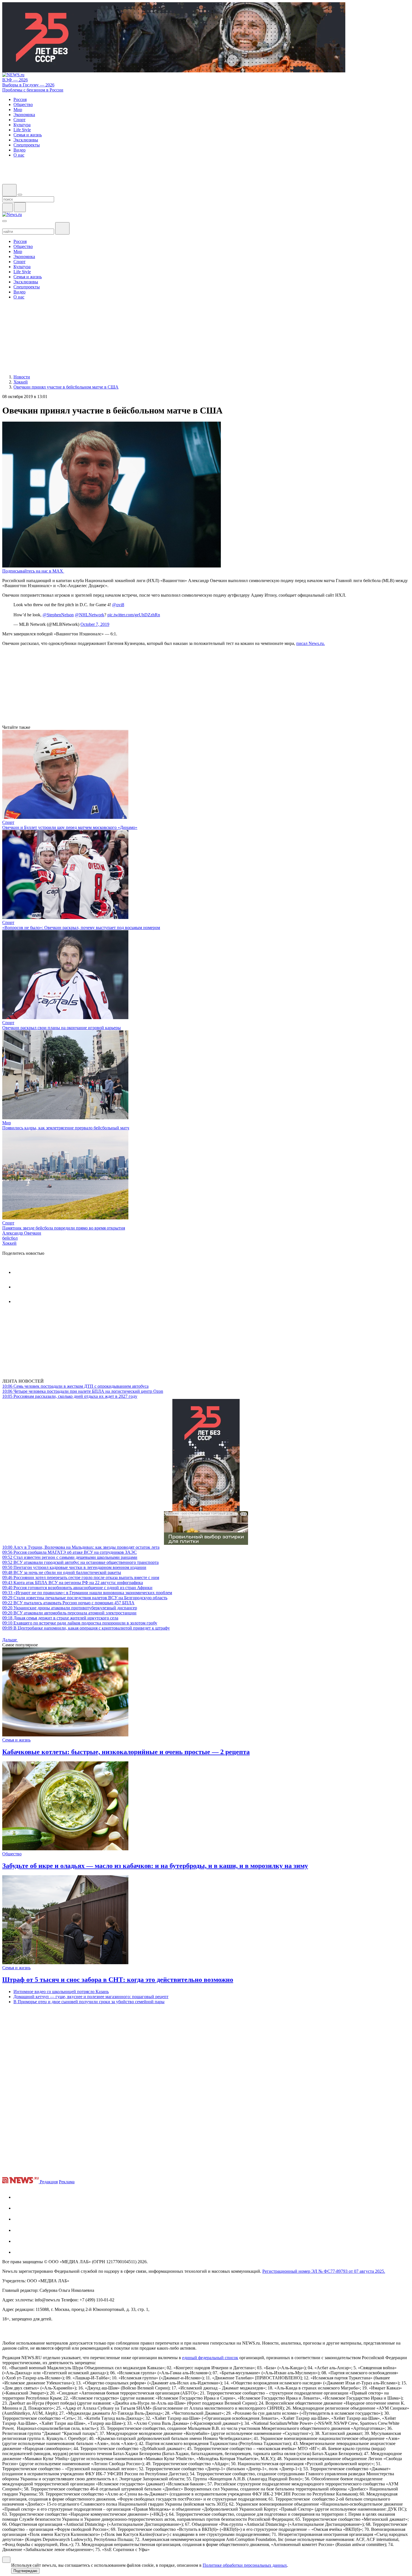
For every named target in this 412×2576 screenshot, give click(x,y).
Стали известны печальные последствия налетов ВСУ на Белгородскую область (85, 1598)
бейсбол (10, 1238)
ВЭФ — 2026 (15, 80)
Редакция (49, 2182)
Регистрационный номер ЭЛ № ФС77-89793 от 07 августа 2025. (324, 2271)
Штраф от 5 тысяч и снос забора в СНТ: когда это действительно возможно (118, 1980)
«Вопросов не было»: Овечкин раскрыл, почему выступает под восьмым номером (81, 928)
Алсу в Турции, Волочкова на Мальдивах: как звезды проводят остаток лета (81, 1547)
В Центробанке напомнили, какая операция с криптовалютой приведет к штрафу (86, 1628)
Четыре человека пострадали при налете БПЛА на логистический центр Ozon (83, 1391)
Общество (12, 1854)
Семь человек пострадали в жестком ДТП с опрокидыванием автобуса (75, 1386)
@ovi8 (118, 605)
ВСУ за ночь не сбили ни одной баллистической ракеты (62, 1572)
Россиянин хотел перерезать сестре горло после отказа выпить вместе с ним (81, 1577)
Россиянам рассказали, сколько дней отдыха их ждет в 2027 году (70, 1396)
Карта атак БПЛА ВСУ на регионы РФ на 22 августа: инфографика (73, 1583)
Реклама (67, 2182)
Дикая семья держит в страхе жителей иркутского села (60, 1618)
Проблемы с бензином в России (33, 90)
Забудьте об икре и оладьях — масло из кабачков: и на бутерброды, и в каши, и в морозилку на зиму (155, 1866)
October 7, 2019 (95, 624)
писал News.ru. (311, 643)
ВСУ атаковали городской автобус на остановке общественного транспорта (80, 1562)
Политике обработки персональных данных (245, 2565)
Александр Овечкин (22, 1233)
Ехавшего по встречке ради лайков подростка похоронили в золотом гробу (80, 1623)
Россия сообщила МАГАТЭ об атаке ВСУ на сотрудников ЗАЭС (70, 1552)
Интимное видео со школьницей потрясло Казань (61, 1992)
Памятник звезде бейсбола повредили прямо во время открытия (64, 1228)
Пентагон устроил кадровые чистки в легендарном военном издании (74, 1567)
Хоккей (9, 1243)
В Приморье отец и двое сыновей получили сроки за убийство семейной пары (89, 2002)
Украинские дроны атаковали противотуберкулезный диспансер (70, 1608)
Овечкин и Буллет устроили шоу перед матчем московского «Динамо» (70, 827)
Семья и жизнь (16, 1740)
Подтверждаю (25, 2571)
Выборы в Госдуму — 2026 (28, 85)
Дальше (10, 1640)
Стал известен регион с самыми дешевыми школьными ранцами (70, 1557)
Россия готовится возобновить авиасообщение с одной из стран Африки (77, 1588)
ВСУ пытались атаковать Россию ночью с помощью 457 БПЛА (68, 1603)
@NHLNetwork (90, 615)
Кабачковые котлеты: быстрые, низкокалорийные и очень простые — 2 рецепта (126, 1752)
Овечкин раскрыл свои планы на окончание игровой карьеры (62, 1028)
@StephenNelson (58, 615)
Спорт (8, 822)
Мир (7, 1123)
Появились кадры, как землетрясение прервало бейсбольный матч (66, 1128)
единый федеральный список (210, 2358)
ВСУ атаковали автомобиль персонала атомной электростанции (69, 1613)
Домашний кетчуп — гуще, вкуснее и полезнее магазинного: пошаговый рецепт (91, 1997)
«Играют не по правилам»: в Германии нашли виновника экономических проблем (87, 1593)
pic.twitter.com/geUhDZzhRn (134, 615)
